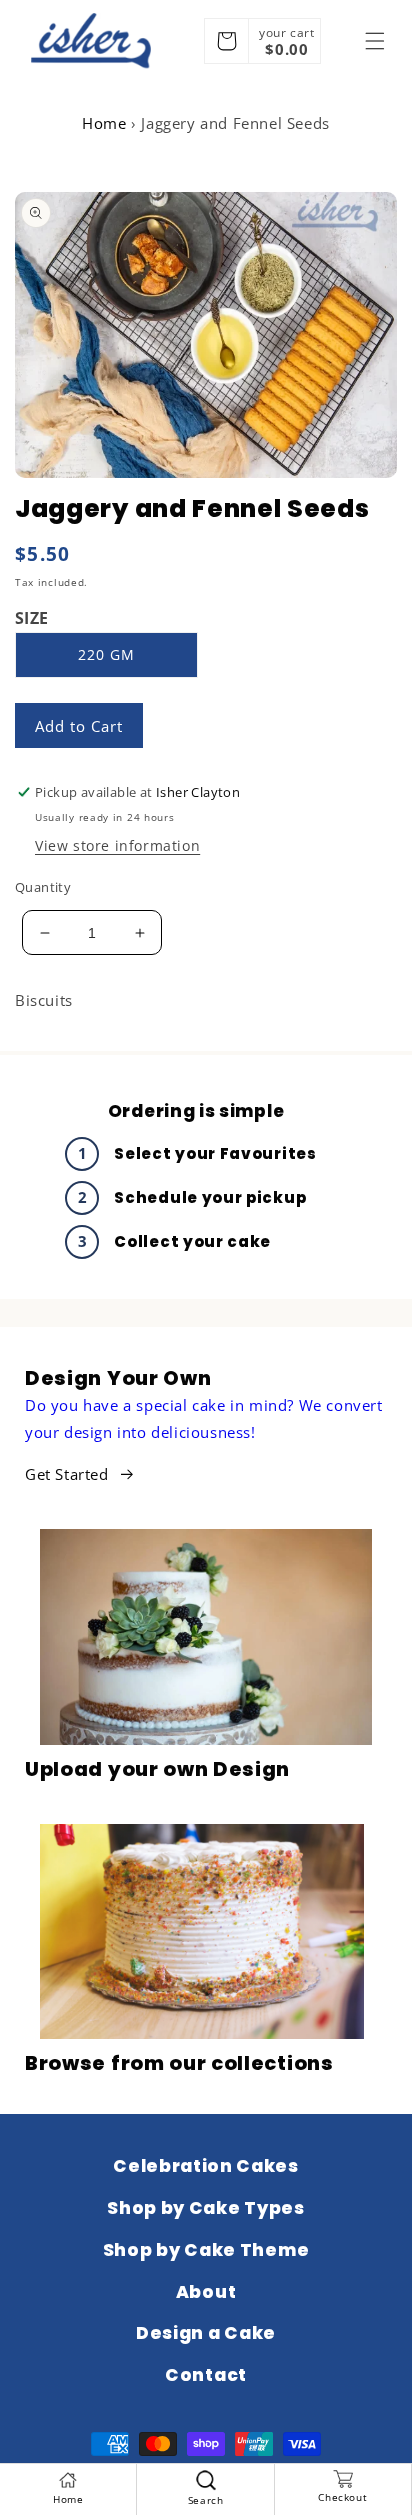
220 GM (106, 654)
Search (206, 2500)
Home (104, 123)
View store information (117, 845)
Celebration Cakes (206, 2166)
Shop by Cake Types (205, 2208)
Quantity (43, 887)
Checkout (342, 2497)
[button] (375, 41)
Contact (206, 2375)
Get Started (67, 1474)
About (206, 2292)
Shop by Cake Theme (206, 2250)
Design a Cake (206, 2333)
